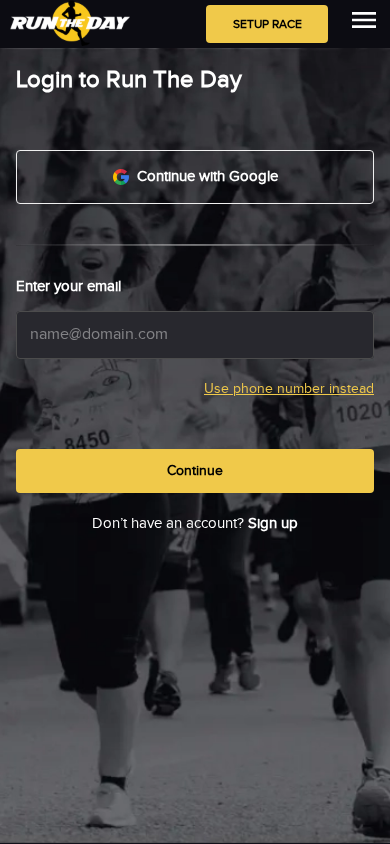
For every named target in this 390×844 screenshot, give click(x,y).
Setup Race (267, 24)
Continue (195, 471)
